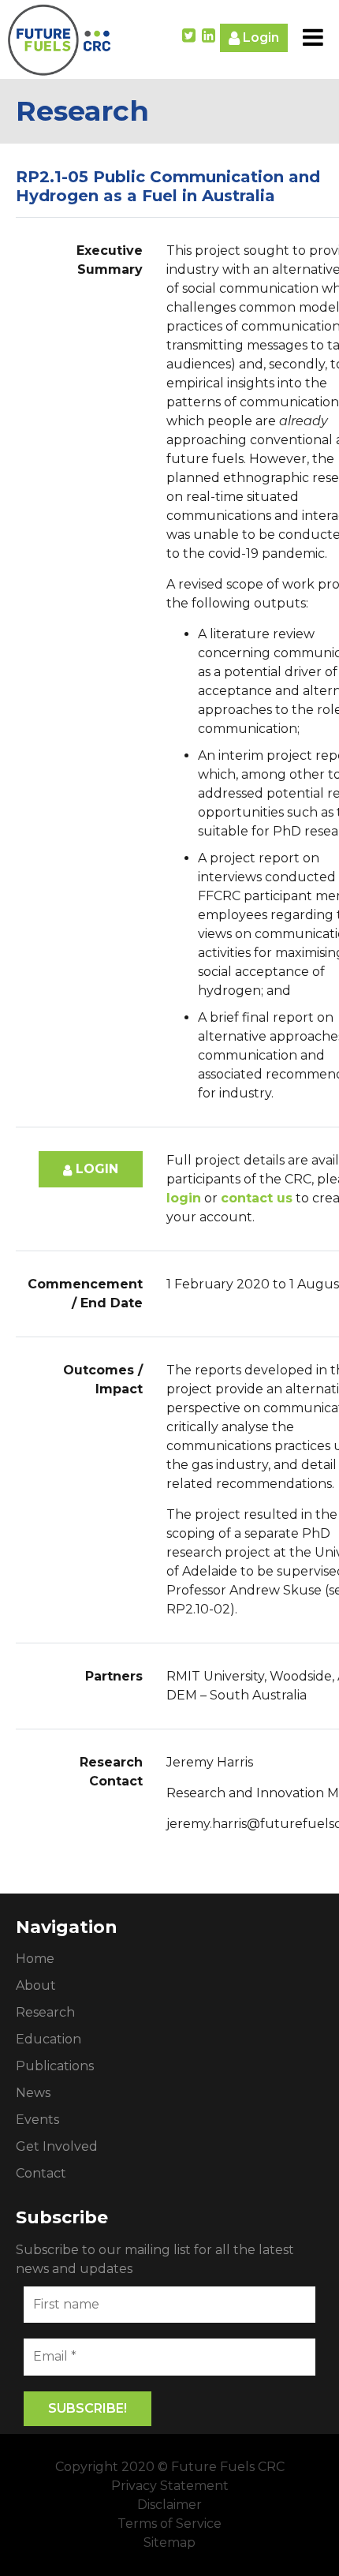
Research (45, 2012)
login (184, 1198)
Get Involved (57, 2146)
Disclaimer (169, 2505)
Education (48, 2039)
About (36, 1985)
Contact (41, 2173)
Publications (55, 2066)
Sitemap (169, 2542)
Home (35, 1959)
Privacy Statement (170, 2486)
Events (37, 2120)
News (33, 2093)
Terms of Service (169, 2524)
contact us (257, 1198)
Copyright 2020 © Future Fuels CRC (170, 2467)
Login (259, 37)
